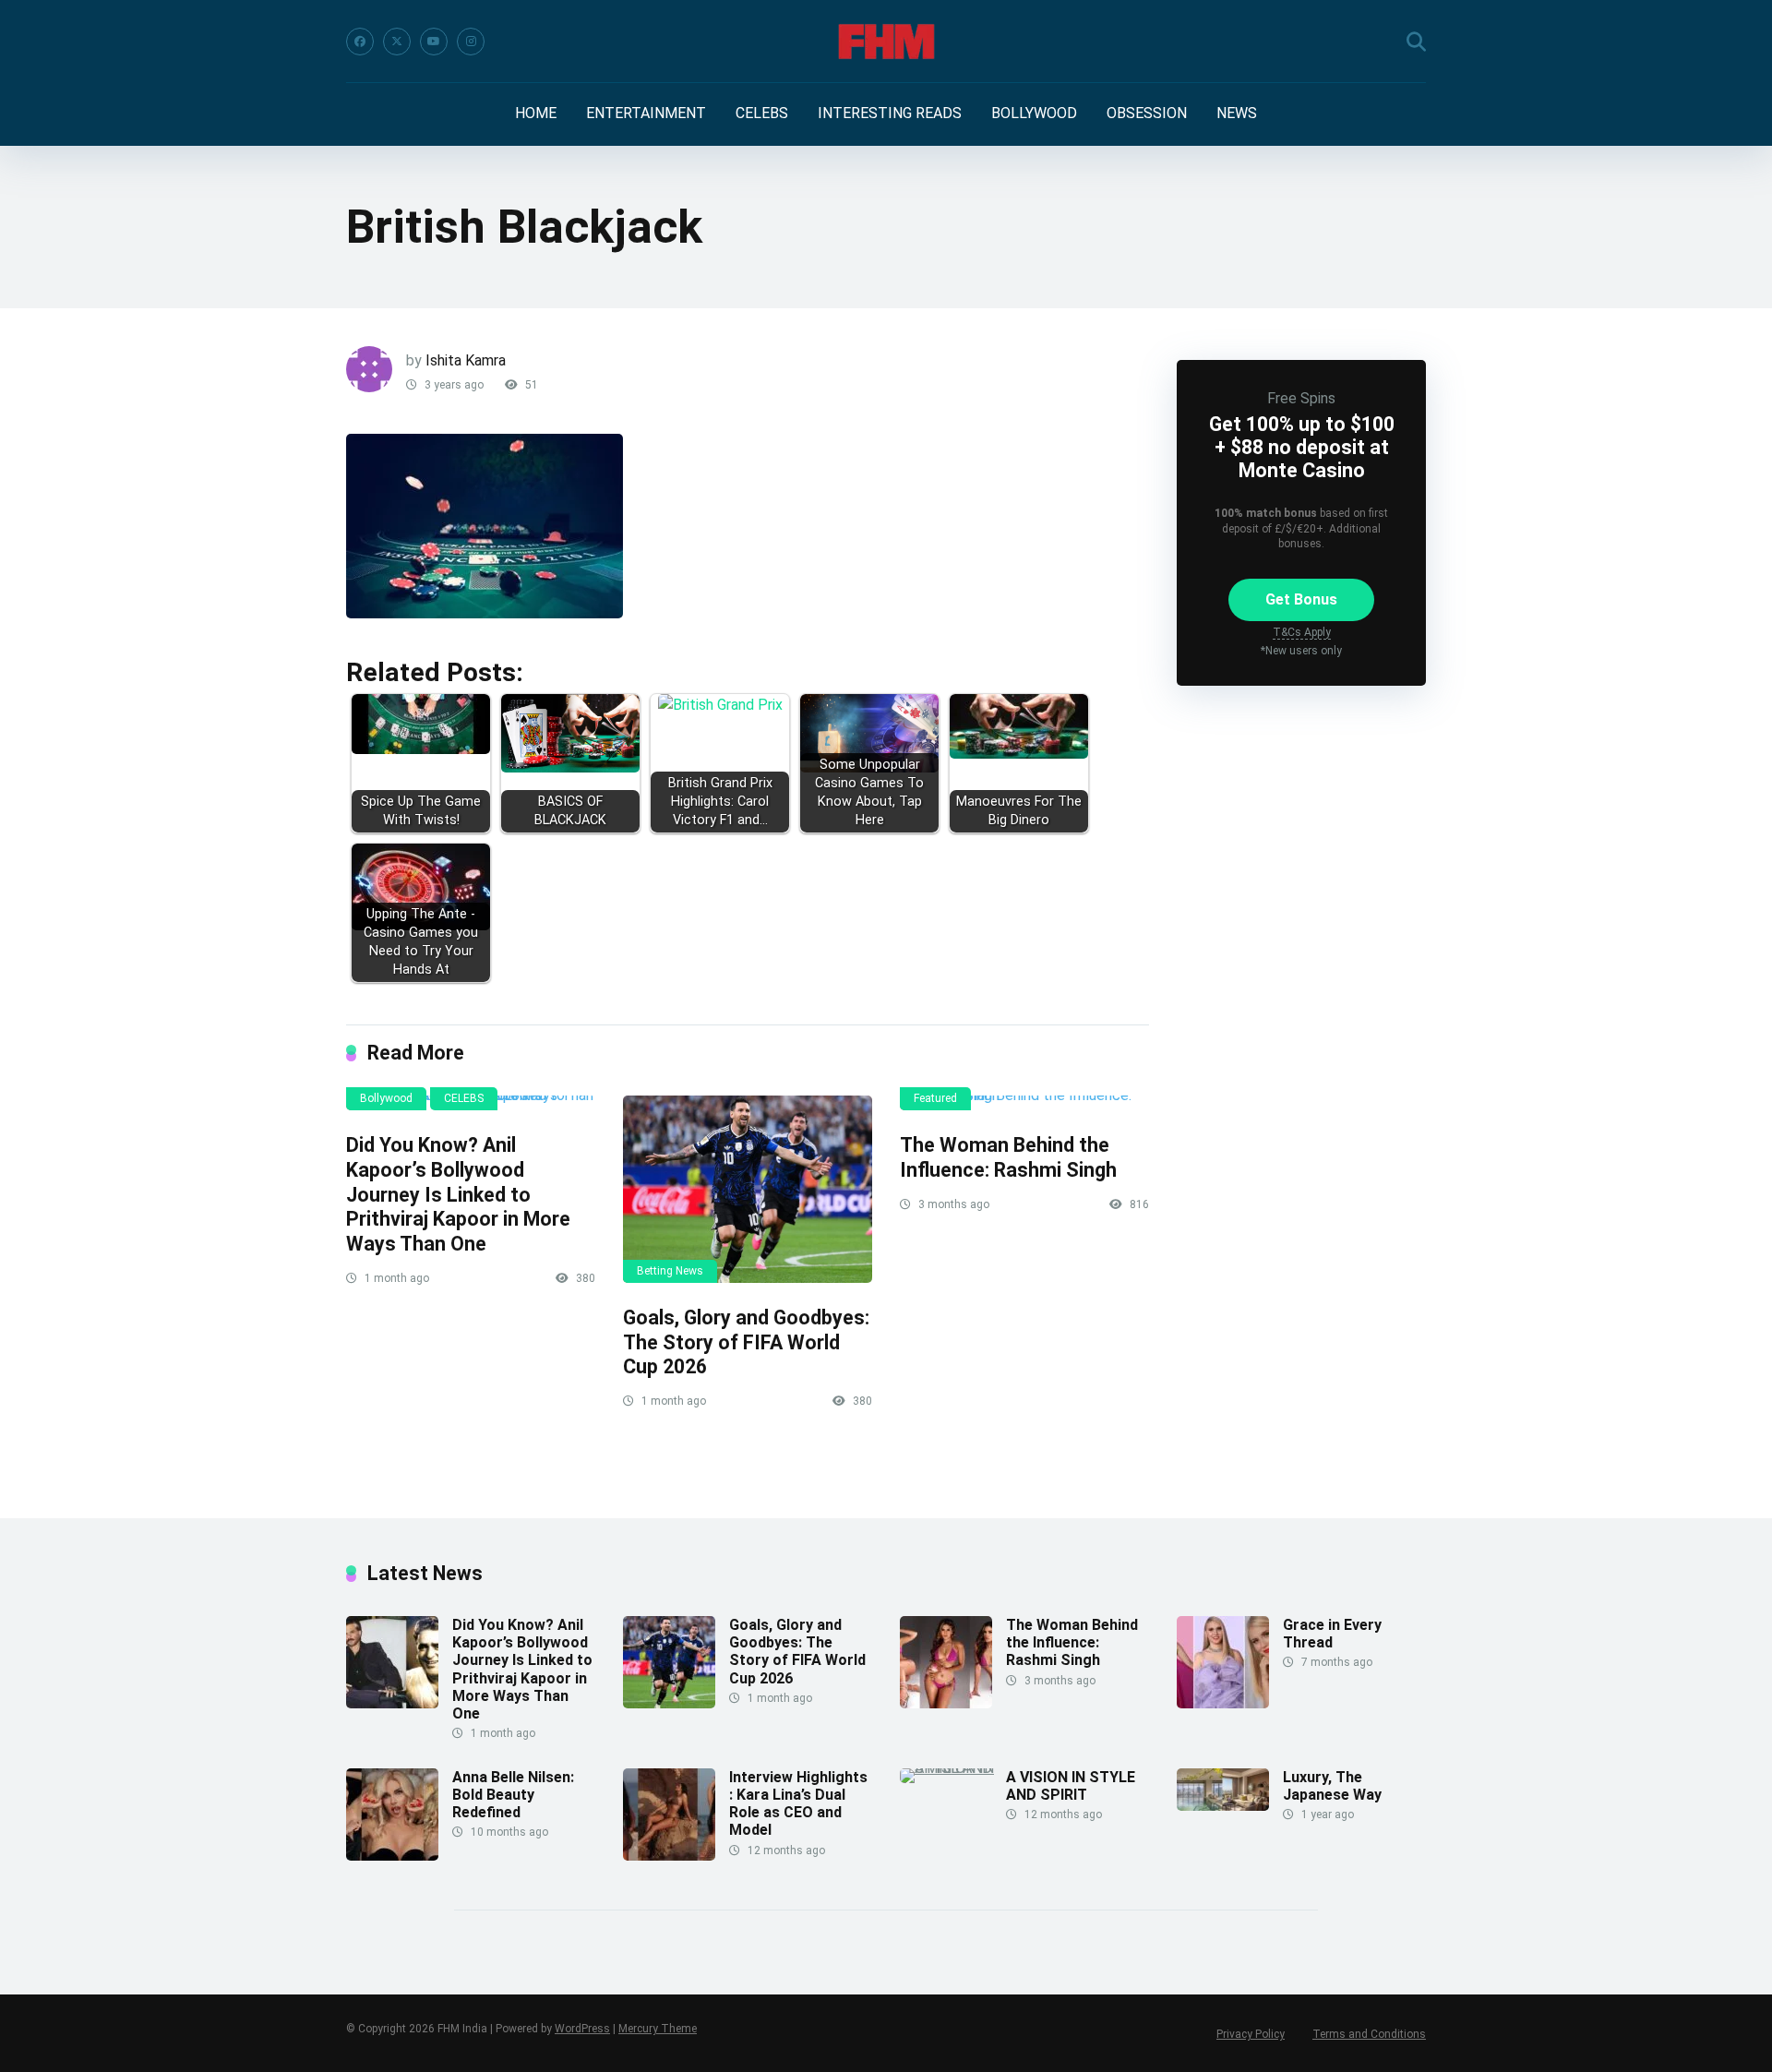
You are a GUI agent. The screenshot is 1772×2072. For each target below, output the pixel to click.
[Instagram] (471, 42)
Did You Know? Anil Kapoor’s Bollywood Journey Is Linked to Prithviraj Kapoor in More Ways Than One (458, 1194)
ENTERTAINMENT (646, 113)
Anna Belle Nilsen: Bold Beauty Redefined (513, 1795)
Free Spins (1301, 398)
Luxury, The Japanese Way (1332, 1786)
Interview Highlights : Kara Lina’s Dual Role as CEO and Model (798, 1804)
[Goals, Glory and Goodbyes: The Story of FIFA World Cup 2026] (748, 1189)
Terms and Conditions (1369, 2034)
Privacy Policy (1251, 2034)
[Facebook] (360, 42)
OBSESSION (1147, 113)
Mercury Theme (658, 2029)
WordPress (582, 2029)
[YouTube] (434, 42)
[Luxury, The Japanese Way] (1223, 1806)
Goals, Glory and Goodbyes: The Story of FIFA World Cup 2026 (746, 1342)
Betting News (670, 1271)
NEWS (1237, 113)
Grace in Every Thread (1332, 1634)
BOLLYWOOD (1034, 113)
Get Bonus (1301, 599)
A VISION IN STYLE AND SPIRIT (1071, 1786)
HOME (536, 113)
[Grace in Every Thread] (1223, 1703)
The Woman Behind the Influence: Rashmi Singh (1008, 1157)
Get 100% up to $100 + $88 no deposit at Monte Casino (1302, 447)
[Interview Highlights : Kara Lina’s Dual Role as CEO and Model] (669, 1856)
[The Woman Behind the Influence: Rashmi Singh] (1024, 1103)
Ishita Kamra (466, 360)
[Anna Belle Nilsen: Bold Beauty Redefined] (392, 1856)
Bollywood (386, 1098)
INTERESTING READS (890, 113)
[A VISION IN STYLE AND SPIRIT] (953, 1768)
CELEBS (762, 113)
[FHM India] (886, 42)
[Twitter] (397, 42)
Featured (935, 1098)
